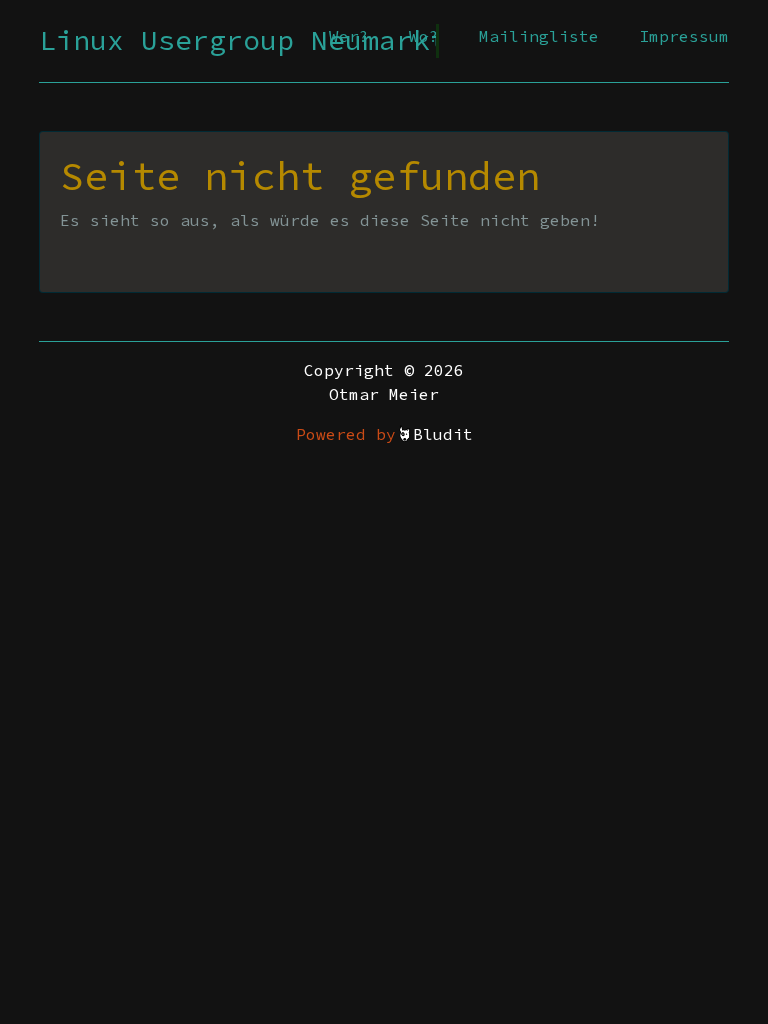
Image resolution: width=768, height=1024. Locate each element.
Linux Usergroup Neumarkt (243, 40)
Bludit (443, 434)
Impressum (684, 36)
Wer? (349, 36)
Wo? (424, 36)
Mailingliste (539, 36)
